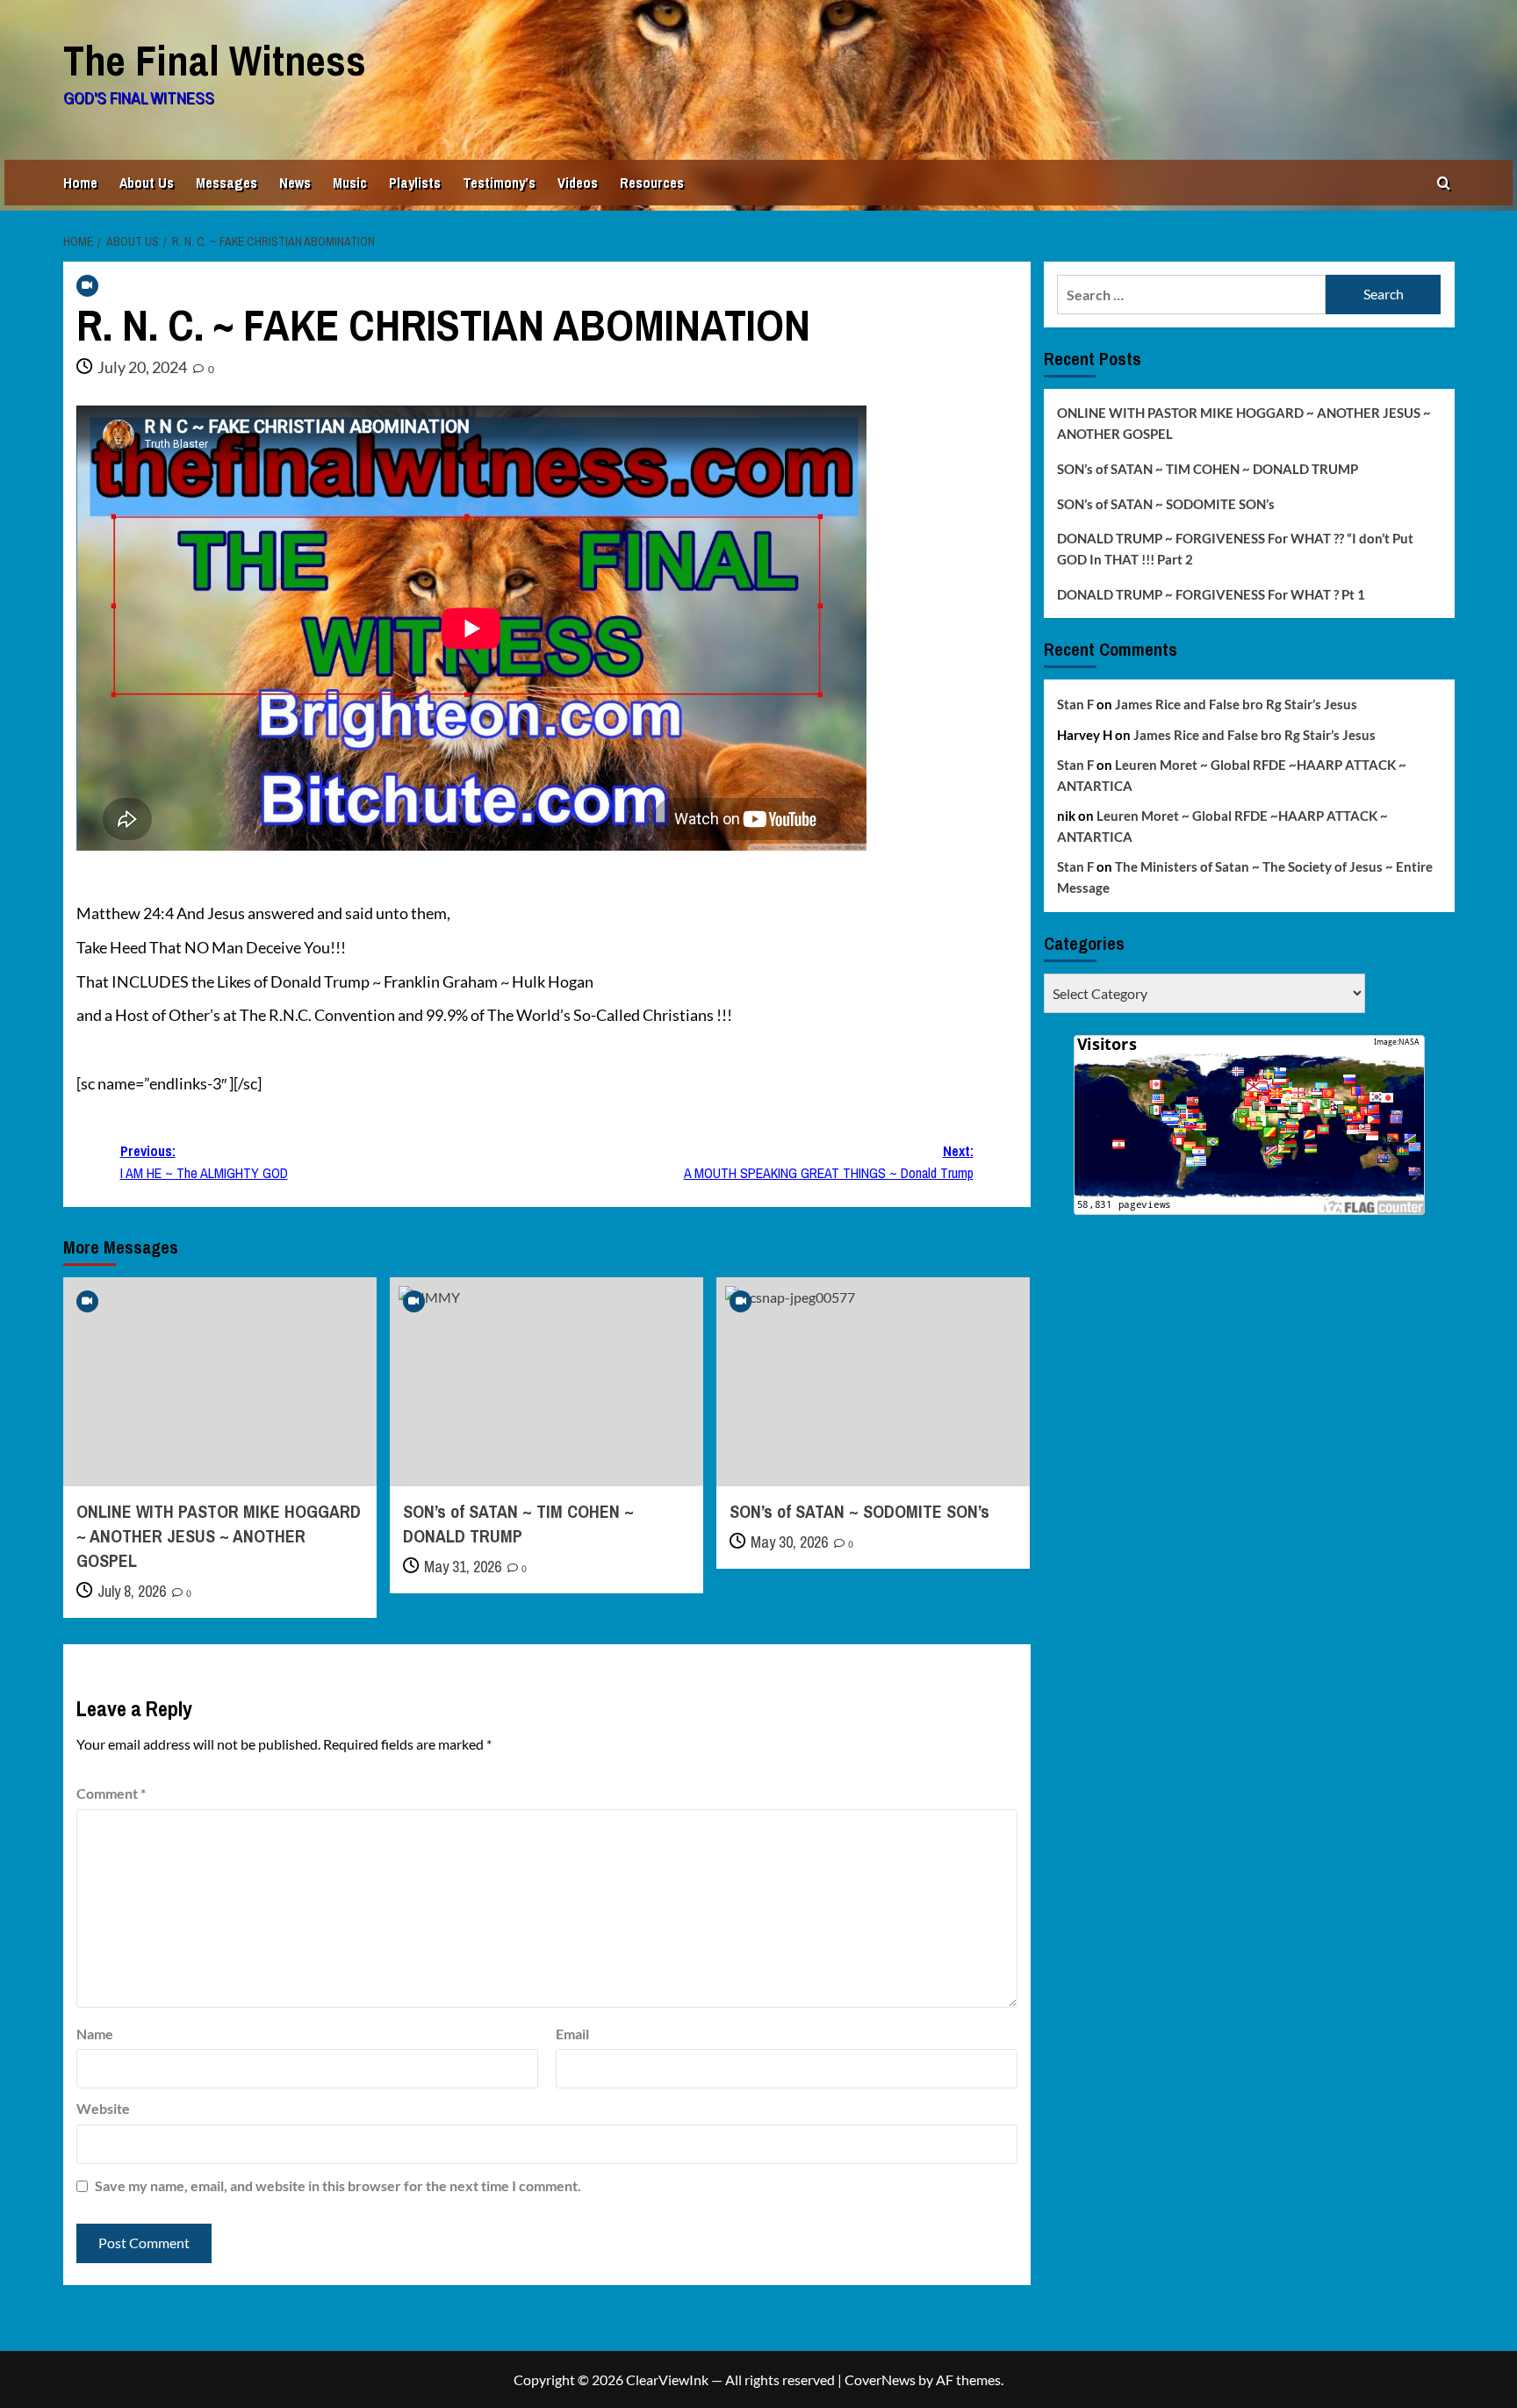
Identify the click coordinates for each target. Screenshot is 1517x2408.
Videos (578, 183)
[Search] (1444, 183)
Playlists (415, 183)
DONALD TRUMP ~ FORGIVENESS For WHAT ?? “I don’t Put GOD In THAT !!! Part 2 (1235, 549)
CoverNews (880, 2379)
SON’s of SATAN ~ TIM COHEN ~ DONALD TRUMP (518, 1524)
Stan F (1075, 704)
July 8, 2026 (132, 1591)
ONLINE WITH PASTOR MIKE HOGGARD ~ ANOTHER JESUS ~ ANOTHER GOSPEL (219, 1536)
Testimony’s (499, 183)
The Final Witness (215, 60)
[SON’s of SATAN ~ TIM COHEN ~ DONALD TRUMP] (546, 1382)
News (295, 183)
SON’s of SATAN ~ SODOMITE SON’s (859, 1511)
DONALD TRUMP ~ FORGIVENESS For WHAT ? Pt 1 (1211, 594)
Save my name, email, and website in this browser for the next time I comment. (338, 2185)
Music (350, 183)
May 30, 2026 (789, 1542)
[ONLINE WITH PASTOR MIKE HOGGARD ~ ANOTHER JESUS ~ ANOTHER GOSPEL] (220, 1382)
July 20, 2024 (142, 367)
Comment (111, 1793)
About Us (147, 183)
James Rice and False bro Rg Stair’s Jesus (1236, 704)
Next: (829, 1162)
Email (572, 2034)
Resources (652, 183)
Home (80, 183)
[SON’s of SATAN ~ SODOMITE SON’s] (873, 1382)
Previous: (204, 1162)
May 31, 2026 (463, 1567)
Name (95, 2034)
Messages (226, 183)
